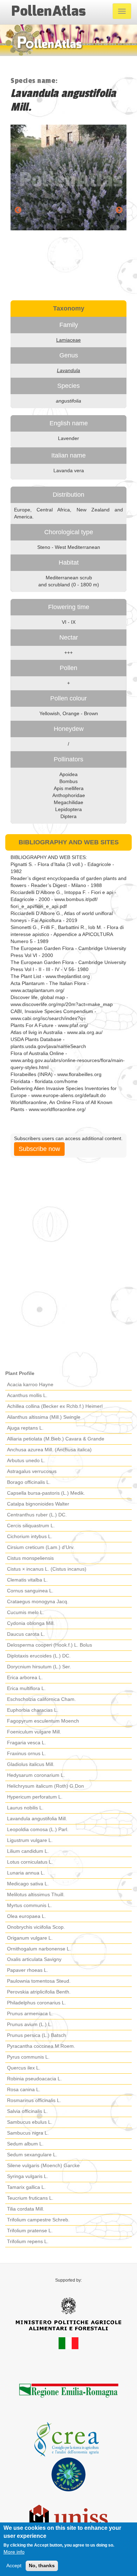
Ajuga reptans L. (25, 1428)
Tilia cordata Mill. (26, 2209)
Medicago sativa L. (28, 1884)
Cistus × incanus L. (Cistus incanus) (47, 1569)
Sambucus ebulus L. (30, 2122)
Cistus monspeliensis (30, 1558)
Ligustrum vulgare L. (30, 1840)
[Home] (48, 11)
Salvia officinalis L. (27, 2111)
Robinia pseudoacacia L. (34, 2079)
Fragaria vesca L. (27, 1743)
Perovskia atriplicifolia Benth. (39, 1992)
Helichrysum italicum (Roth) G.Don (45, 1786)
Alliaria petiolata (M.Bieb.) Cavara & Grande (56, 1439)
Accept (14, 2565)
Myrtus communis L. (30, 1905)
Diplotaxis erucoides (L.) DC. (39, 1656)
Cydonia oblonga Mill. (31, 1623)
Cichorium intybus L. (30, 1536)
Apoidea (68, 774)
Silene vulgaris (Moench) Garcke (43, 2165)
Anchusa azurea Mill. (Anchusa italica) (49, 1450)
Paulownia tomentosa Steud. (39, 1981)
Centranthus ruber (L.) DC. (37, 1515)
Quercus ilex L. (24, 2068)
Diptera (68, 816)
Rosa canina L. (24, 2089)
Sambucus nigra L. (28, 2133)
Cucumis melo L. (26, 1612)
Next (119, 210)
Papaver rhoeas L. (28, 1970)
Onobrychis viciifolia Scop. (36, 1927)
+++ (68, 652)
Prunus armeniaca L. (30, 2013)
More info (14, 2552)
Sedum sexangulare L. (32, 2155)
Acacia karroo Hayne (30, 1384)
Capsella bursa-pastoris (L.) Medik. (46, 1493)
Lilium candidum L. (28, 1851)
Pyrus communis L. (28, 2057)
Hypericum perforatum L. (35, 1797)
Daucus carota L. (26, 1634)
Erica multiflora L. (26, 1688)
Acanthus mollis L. (27, 1395)
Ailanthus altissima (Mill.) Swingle (44, 1417)
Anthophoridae (69, 795)
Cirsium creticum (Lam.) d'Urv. (41, 1547)
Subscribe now (39, 1149)
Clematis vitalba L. (27, 1580)
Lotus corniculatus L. (30, 1862)
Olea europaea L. (27, 1916)
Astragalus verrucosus (32, 1471)
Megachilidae (68, 802)
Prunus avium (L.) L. (30, 2024)
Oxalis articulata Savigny (34, 1959)
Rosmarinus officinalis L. (34, 2100)
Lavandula (68, 370)
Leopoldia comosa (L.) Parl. (38, 1829)
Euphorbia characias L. (33, 1710)
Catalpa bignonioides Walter (38, 1504)
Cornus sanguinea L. (30, 1591)
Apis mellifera (69, 788)
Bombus (68, 781)
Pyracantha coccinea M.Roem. (41, 2046)
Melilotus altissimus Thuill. (36, 1894)
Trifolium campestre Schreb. (38, 2220)
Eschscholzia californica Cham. (41, 1699)
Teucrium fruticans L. (30, 2198)
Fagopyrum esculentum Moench (43, 1721)
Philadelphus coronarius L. (37, 2003)
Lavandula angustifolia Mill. (37, 1818)
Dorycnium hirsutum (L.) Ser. (39, 1667)
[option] (68, 177)
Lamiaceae (68, 340)
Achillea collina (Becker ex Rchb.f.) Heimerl (55, 1406)
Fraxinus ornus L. (27, 1753)
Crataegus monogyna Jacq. (38, 1601)
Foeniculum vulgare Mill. (34, 1732)
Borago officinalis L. (29, 1482)
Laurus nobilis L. (25, 1808)
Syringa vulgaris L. (28, 2176)
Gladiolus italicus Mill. (31, 1764)
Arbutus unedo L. (26, 1460)
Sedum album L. (25, 2144)
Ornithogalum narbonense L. (39, 1949)
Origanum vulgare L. (30, 1938)
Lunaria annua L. (26, 1873)
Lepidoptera (68, 809)
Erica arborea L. (25, 1677)
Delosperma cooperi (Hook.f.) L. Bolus (50, 1645)
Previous (18, 210)
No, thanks (42, 2565)
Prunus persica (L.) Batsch (37, 2035)
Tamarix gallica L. (26, 2187)
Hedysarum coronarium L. (36, 1775)
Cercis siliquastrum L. (31, 1526)
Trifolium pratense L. (30, 2231)
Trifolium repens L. (28, 2241)
